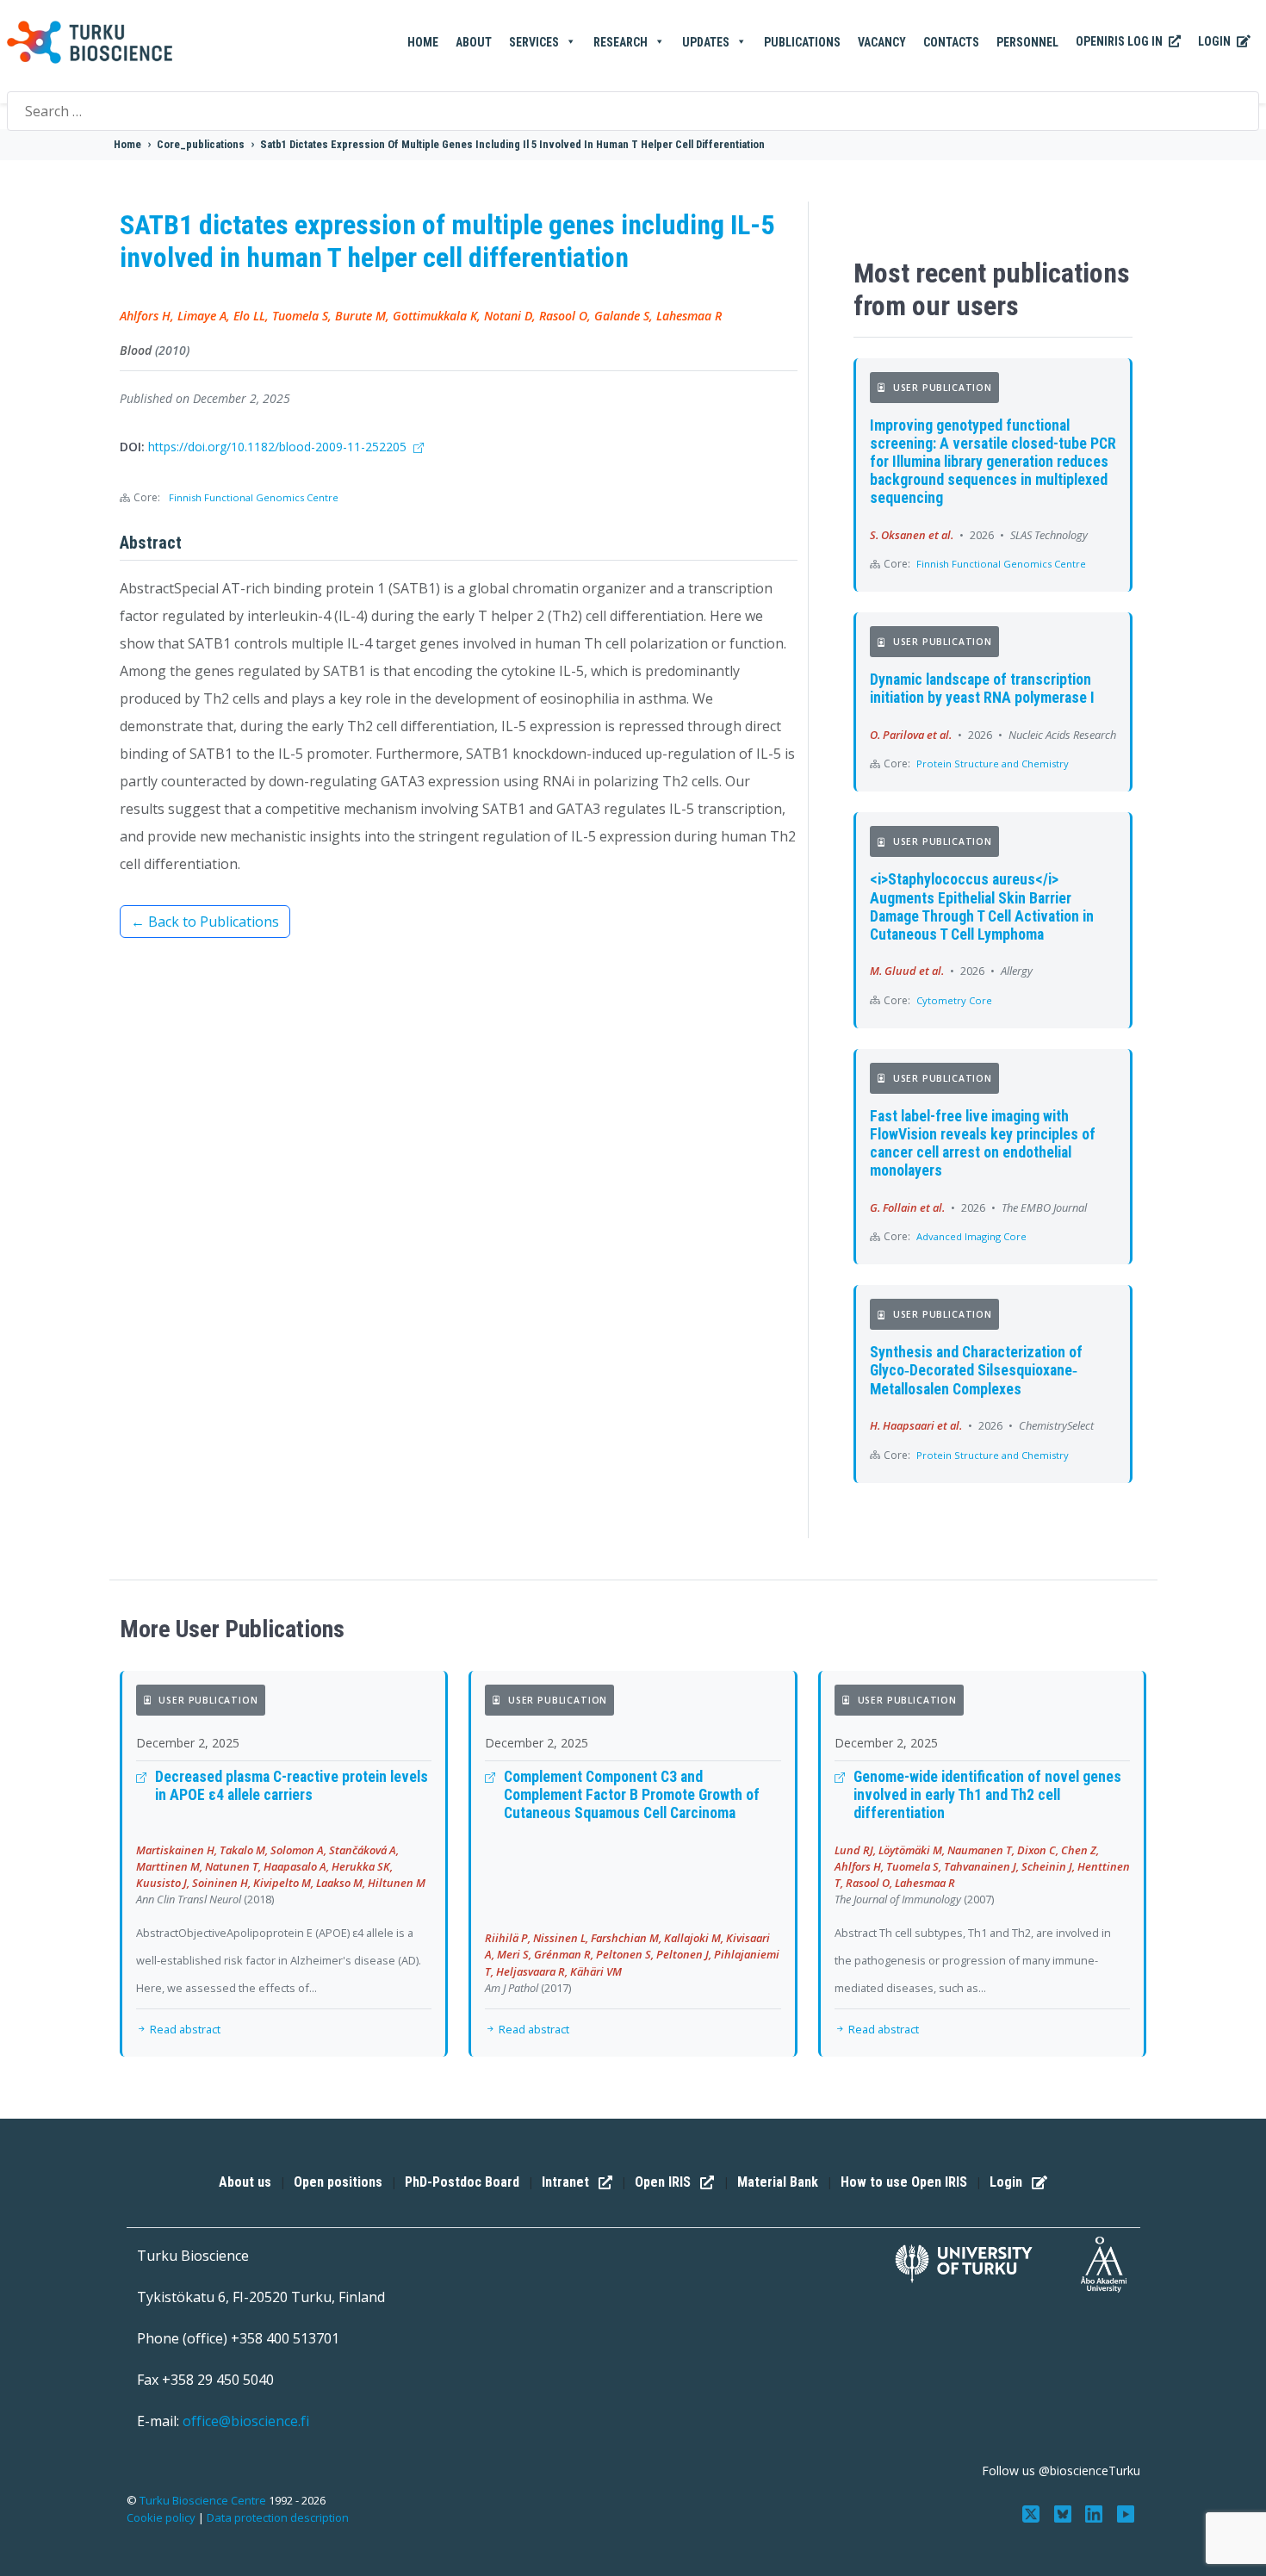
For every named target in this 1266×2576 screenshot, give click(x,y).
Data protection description (278, 2517)
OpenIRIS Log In (1120, 41)
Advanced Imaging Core (971, 1236)
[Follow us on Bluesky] (1064, 2512)
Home (423, 42)
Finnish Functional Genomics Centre (254, 497)
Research (621, 42)
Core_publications (201, 144)
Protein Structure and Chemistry (993, 763)
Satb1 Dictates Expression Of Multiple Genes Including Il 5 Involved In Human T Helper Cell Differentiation (512, 144)
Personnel (1027, 42)
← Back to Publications (205, 922)
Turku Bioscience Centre (204, 2500)
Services (534, 42)
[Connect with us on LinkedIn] (1096, 2512)
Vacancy (882, 42)
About (474, 42)
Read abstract (184, 2029)
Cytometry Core (954, 1000)
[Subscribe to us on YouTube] (1126, 2512)
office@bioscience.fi (246, 2421)
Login (1216, 41)
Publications (802, 42)
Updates (706, 42)
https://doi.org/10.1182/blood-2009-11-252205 (279, 447)
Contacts (951, 42)
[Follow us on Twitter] (1032, 2512)
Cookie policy (161, 2517)
